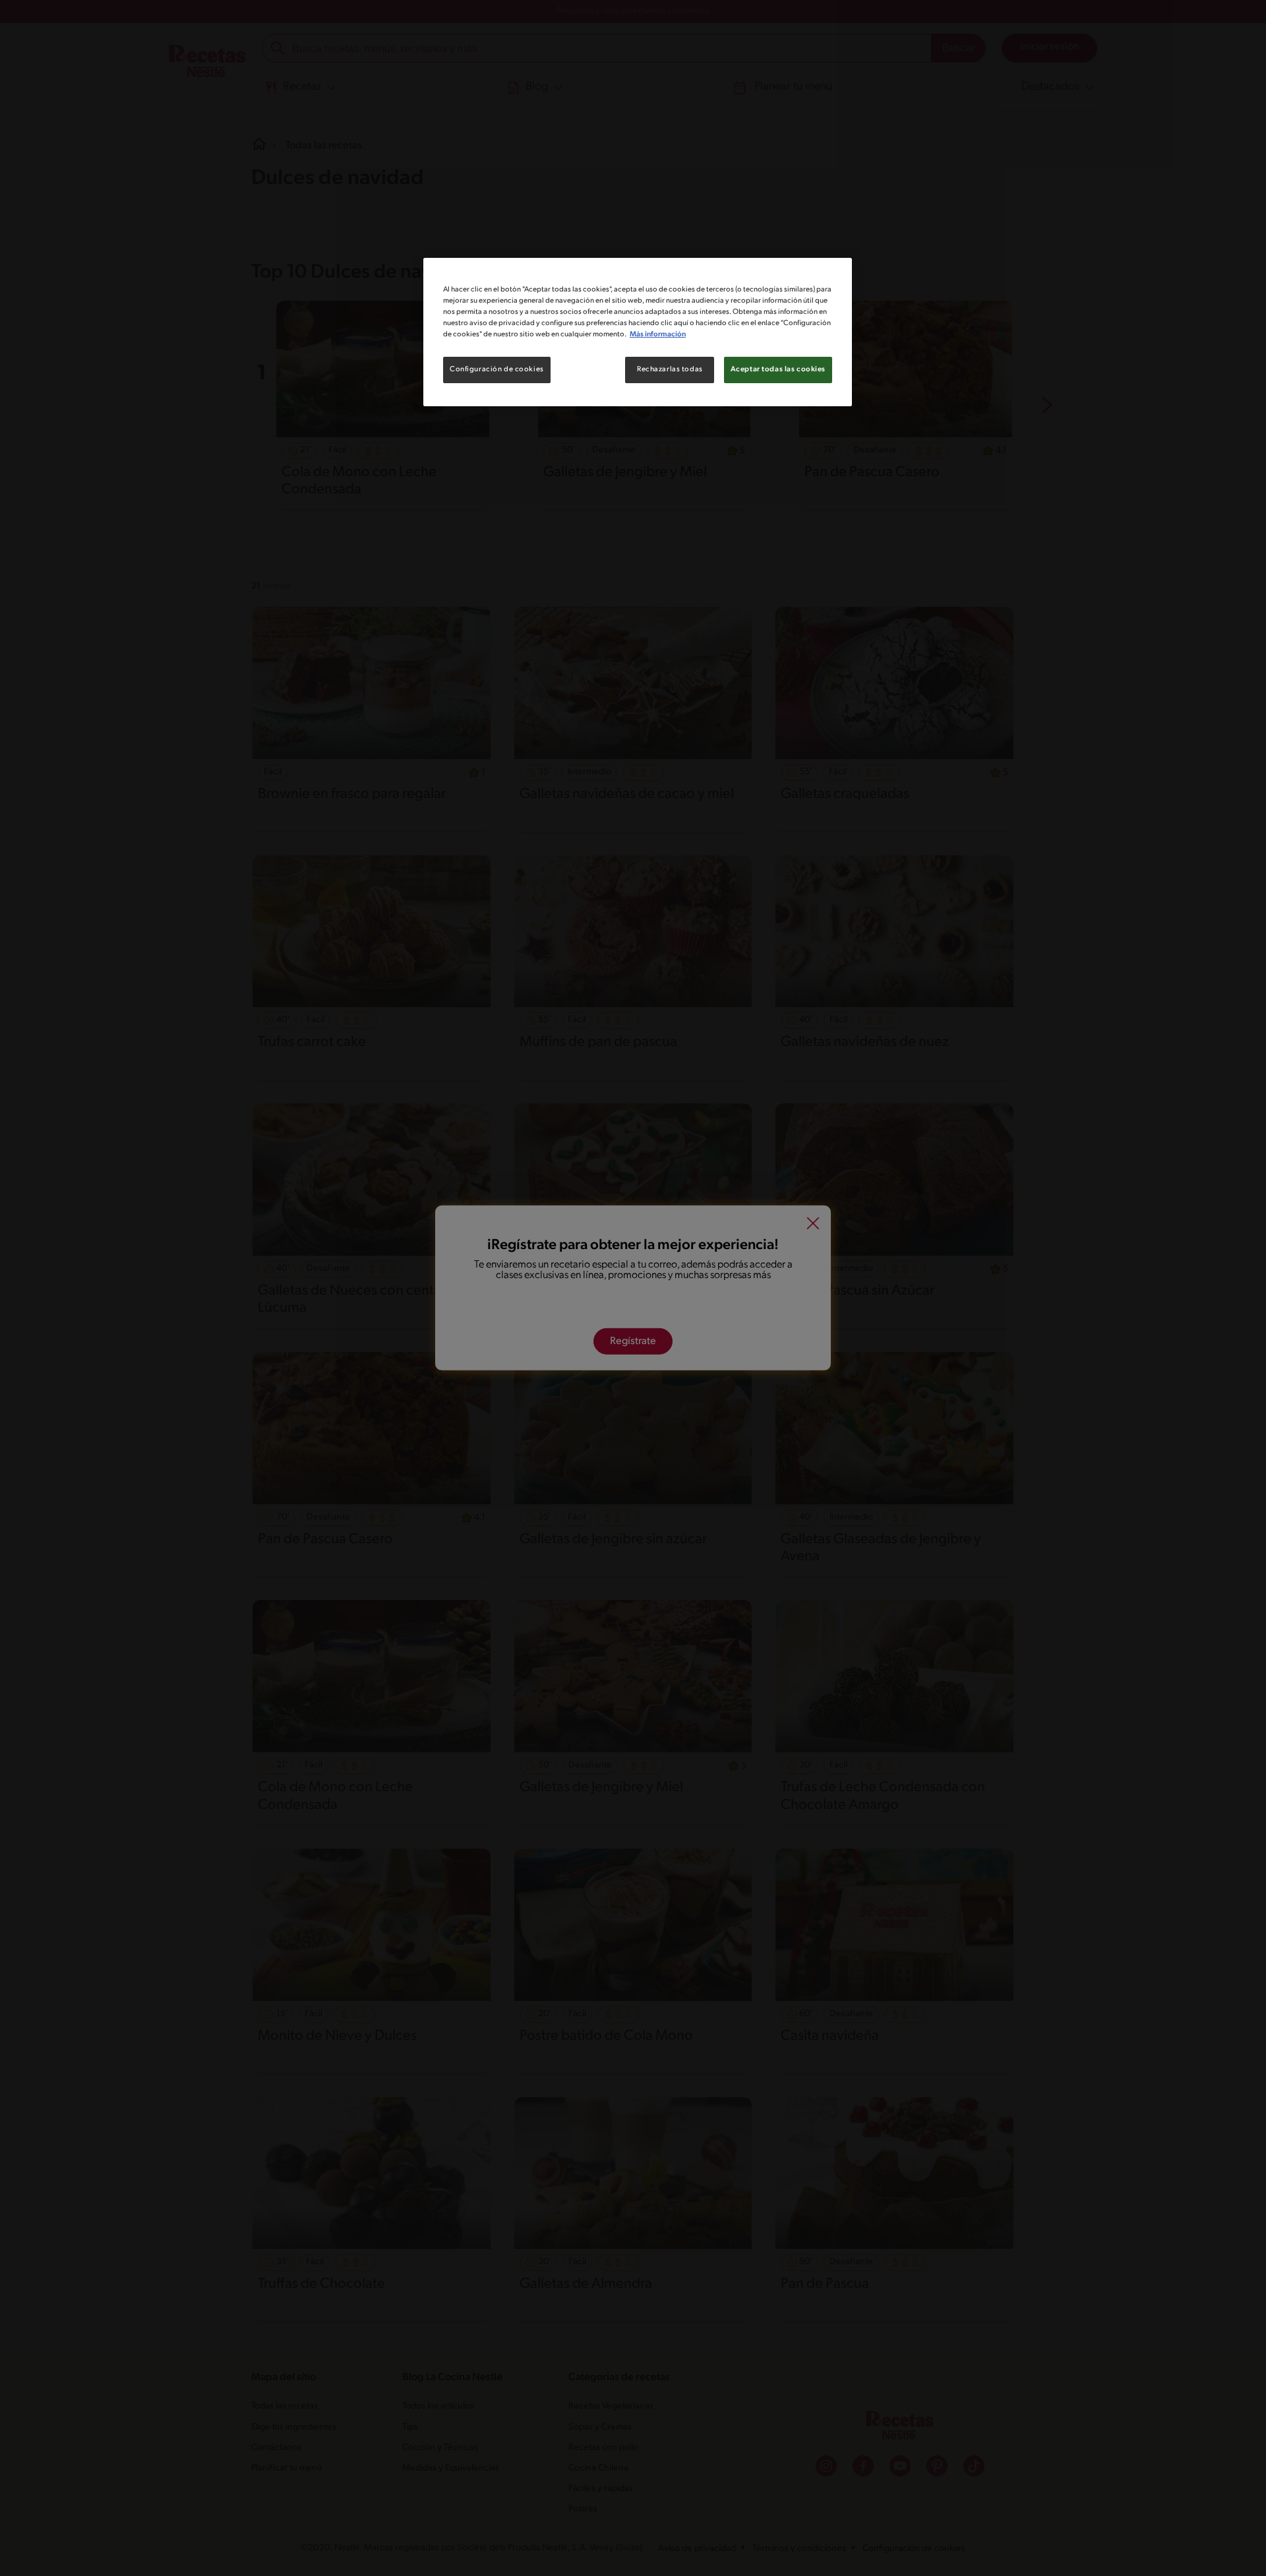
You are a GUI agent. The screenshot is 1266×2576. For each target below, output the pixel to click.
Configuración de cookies (497, 369)
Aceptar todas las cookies (778, 369)
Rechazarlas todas (670, 369)
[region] (638, 332)
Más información (658, 334)
